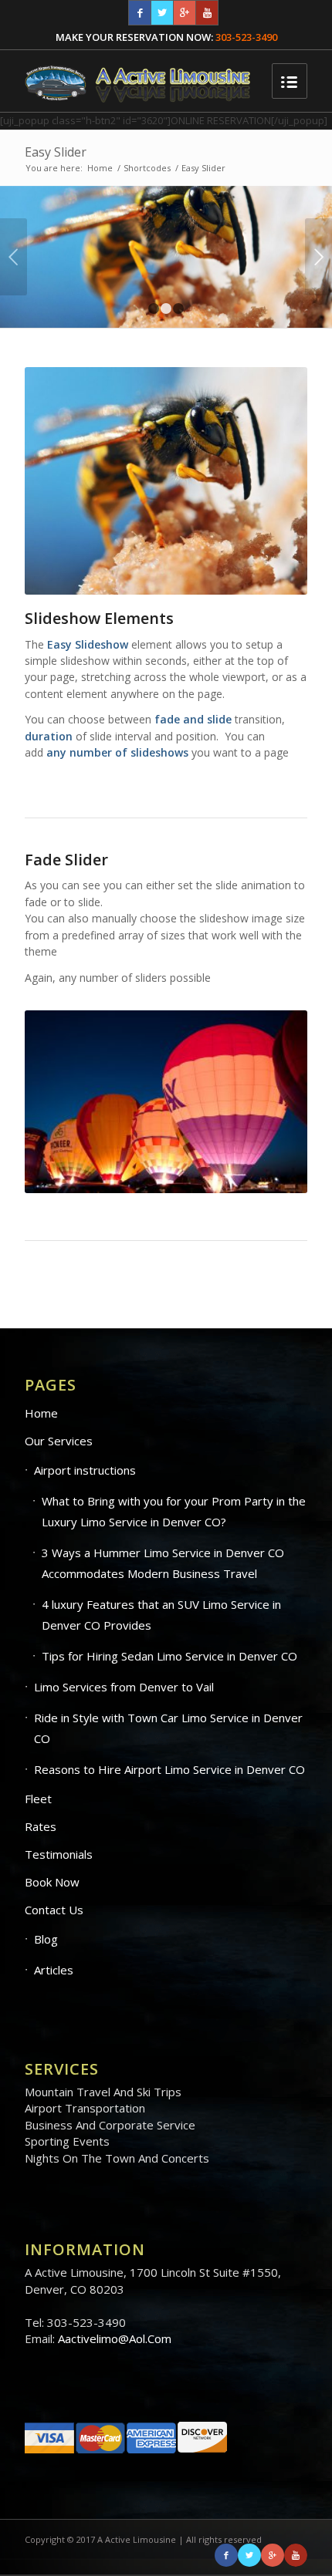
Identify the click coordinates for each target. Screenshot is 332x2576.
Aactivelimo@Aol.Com (115, 2338)
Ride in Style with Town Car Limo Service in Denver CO (168, 1728)
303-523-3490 (246, 37)
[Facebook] (140, 13)
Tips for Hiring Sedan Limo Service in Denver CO (169, 1656)
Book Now (52, 1882)
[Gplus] (185, 13)
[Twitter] (162, 13)
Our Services (59, 1441)
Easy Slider (56, 152)
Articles (54, 1970)
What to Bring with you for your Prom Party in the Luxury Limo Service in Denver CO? (174, 1511)
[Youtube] (207, 13)
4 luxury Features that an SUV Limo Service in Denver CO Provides (161, 1615)
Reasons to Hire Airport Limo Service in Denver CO (169, 1769)
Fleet (38, 1799)
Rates (41, 1826)
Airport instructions (85, 1470)
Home (100, 168)
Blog (46, 1939)
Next (318, 257)
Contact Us (54, 1910)
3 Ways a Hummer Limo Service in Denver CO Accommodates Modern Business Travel (163, 1563)
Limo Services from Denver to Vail (124, 1687)
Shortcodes (147, 168)
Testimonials (59, 1854)
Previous (14, 257)
